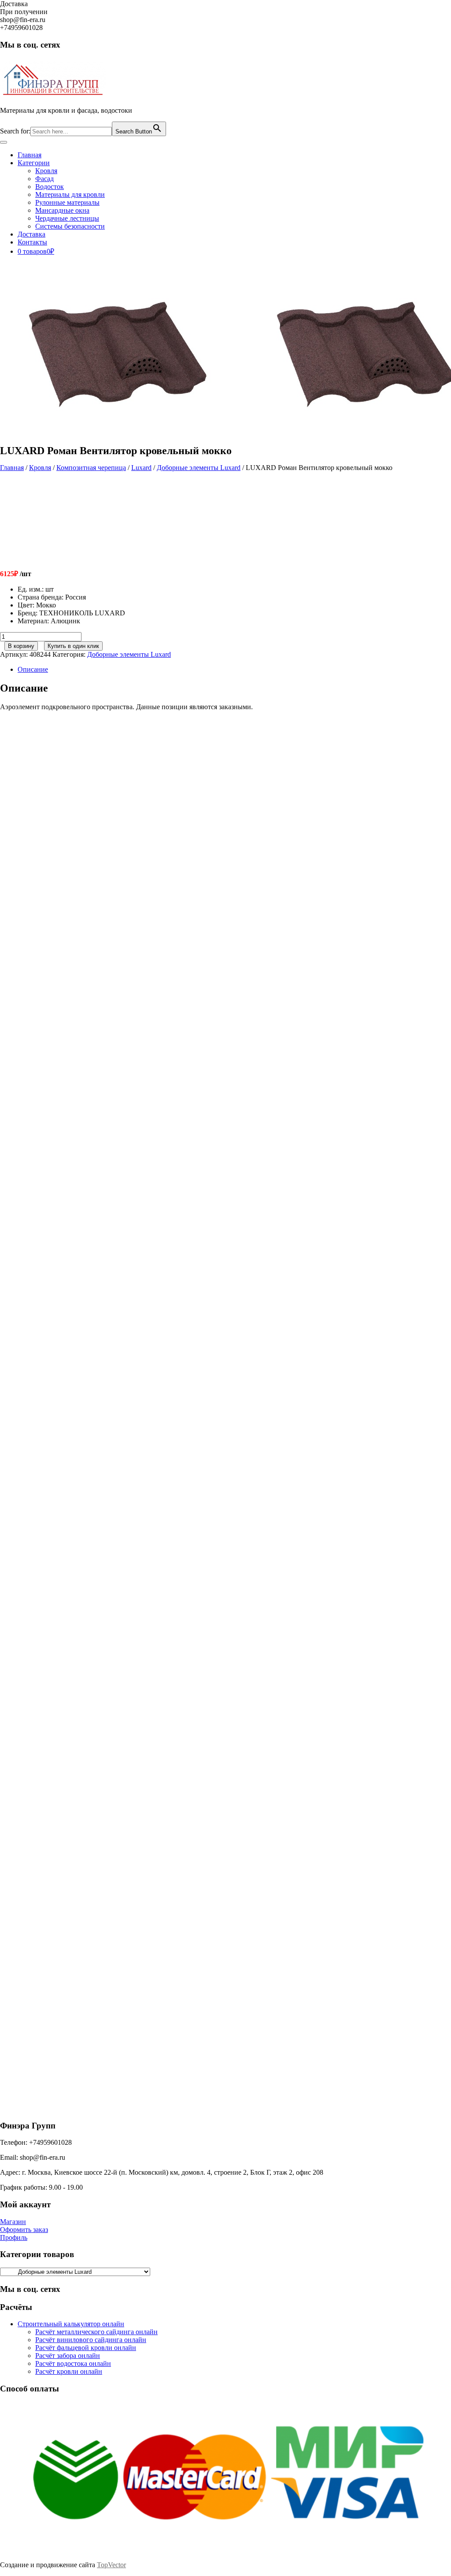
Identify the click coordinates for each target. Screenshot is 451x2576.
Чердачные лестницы (67, 218)
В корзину (21, 646)
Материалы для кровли (70, 194)
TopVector (111, 2565)
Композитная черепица (91, 468)
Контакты (32, 242)
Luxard (141, 468)
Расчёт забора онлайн (68, 2356)
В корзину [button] (76, 873)
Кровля (46, 171)
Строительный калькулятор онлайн (71, 2324)
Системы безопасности (70, 226)
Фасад (44, 179)
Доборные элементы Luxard (199, 468)
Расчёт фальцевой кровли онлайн (86, 2348)
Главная (30, 155)
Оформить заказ (24, 2230)
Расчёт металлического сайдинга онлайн (96, 2332)
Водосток (50, 187)
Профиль (14, 2237)
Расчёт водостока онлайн (73, 2363)
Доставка (31, 234)
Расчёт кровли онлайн (69, 2371)
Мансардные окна (62, 210)
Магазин (13, 2222)
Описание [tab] (33, 669)
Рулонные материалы (67, 202)
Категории (34, 163)
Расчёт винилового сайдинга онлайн (91, 2340)
